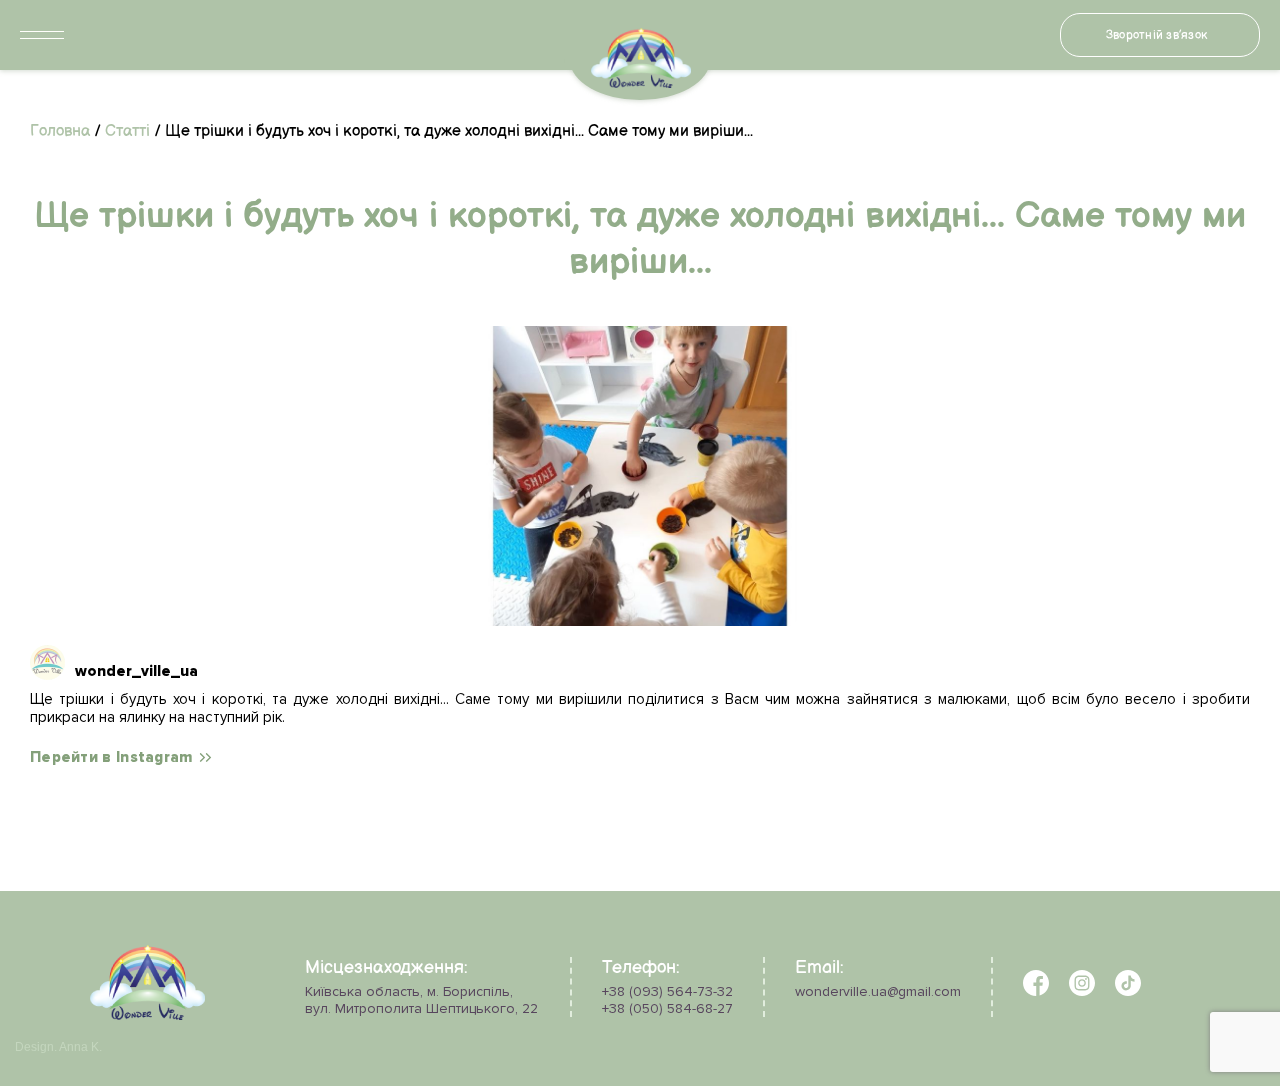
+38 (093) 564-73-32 (667, 991)
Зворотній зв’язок (1156, 35)
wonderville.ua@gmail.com (878, 991)
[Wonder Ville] (147, 1015)
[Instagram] (1082, 991)
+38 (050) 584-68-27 (667, 1008)
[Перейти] (640, 476)
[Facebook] (1036, 991)
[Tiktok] (1128, 991)
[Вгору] (67, 1008)
